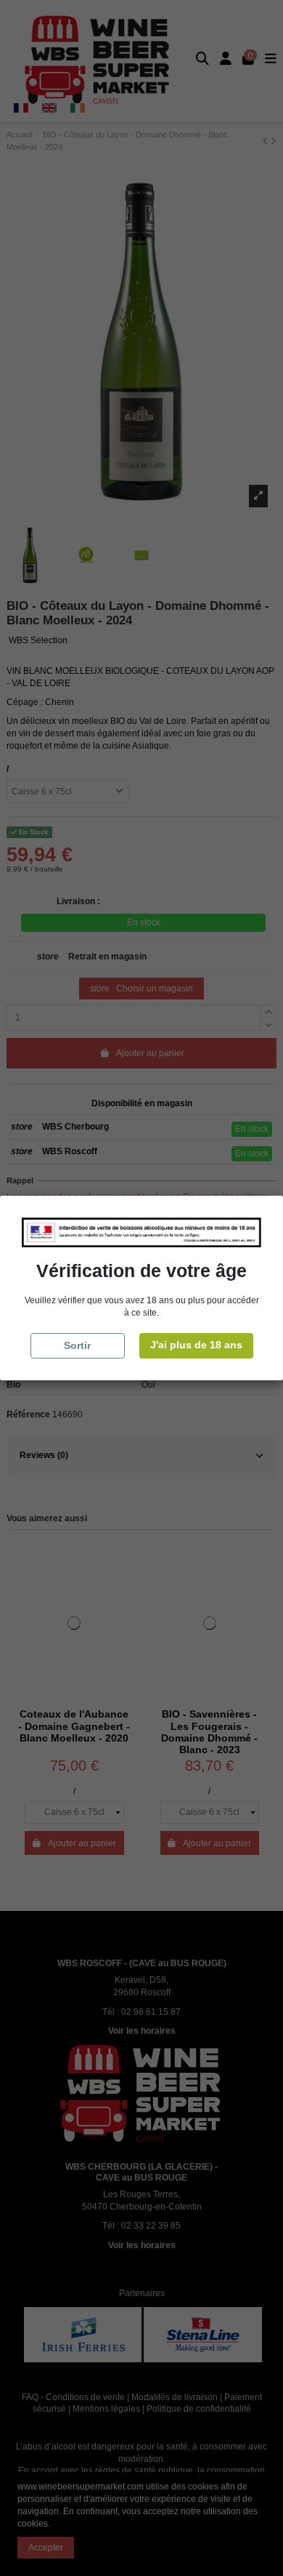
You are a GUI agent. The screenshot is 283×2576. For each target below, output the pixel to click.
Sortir (77, 1345)
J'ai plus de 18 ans (196, 1345)
